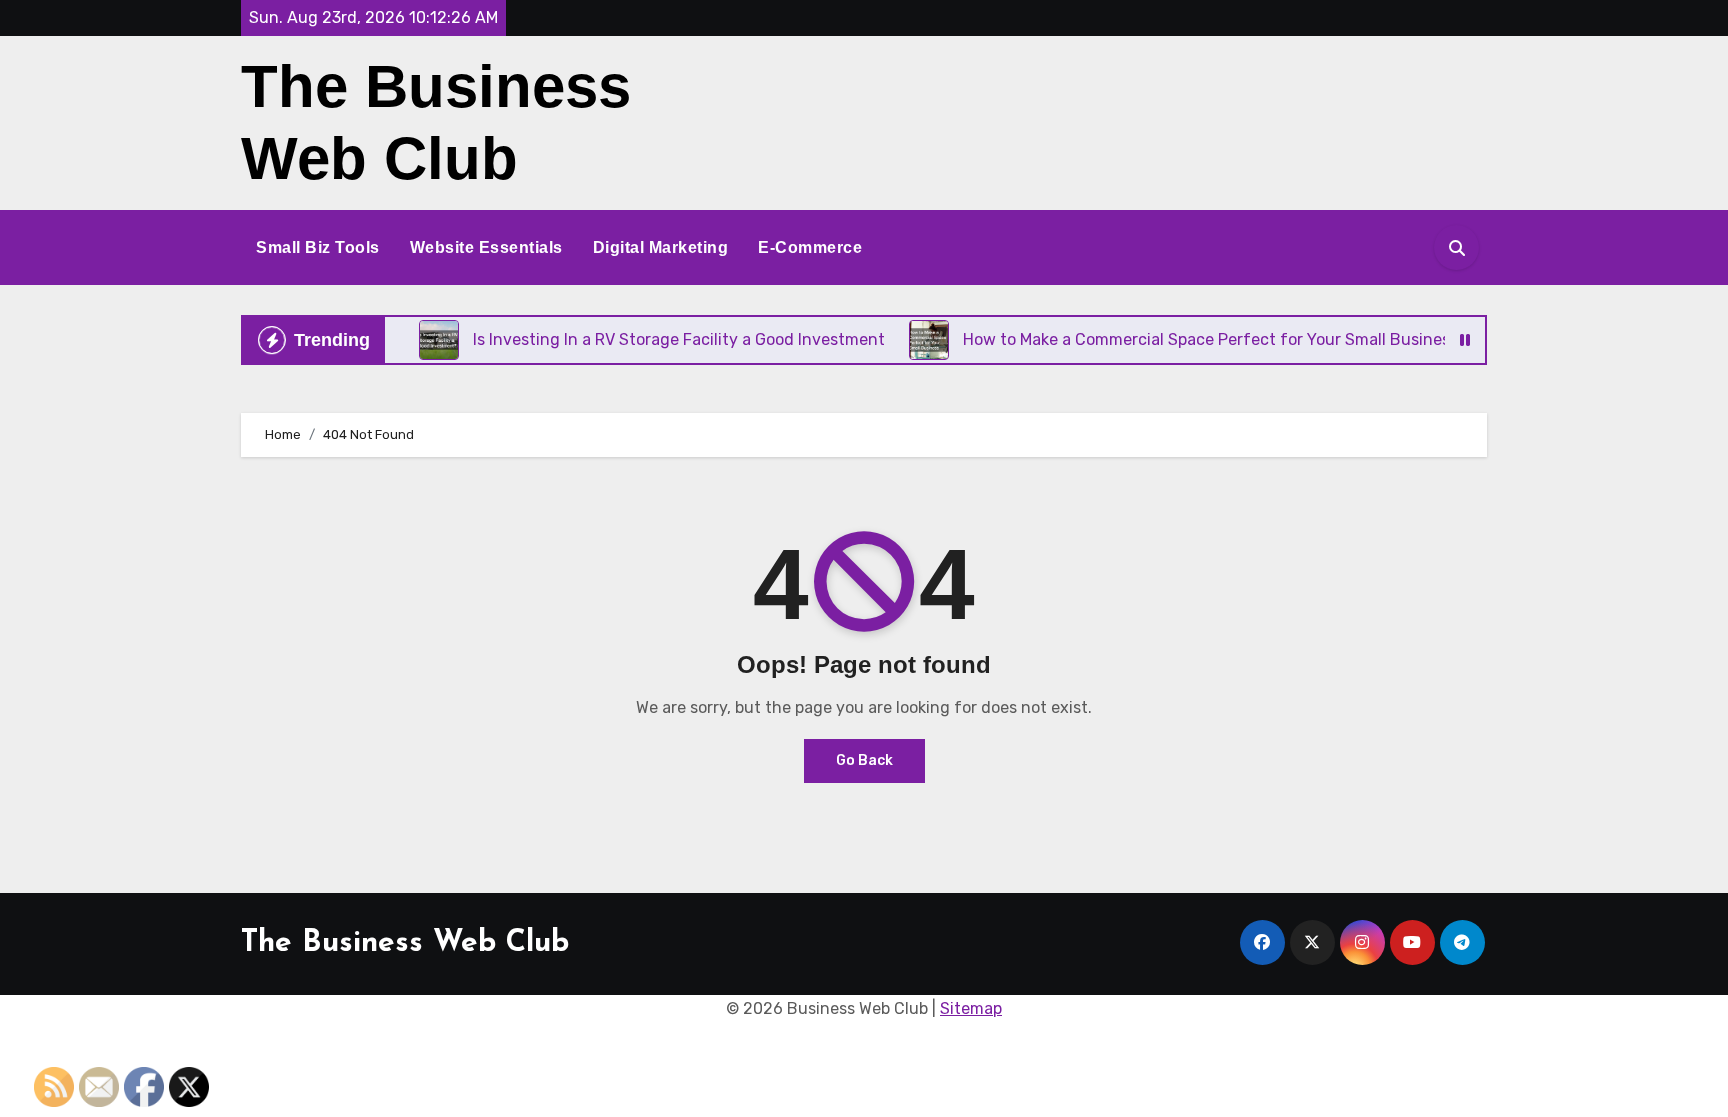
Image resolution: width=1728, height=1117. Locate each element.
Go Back (864, 760)
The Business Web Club (405, 943)
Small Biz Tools (318, 247)
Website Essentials (486, 247)
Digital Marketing (661, 247)
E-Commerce (810, 247)
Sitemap (971, 1008)
